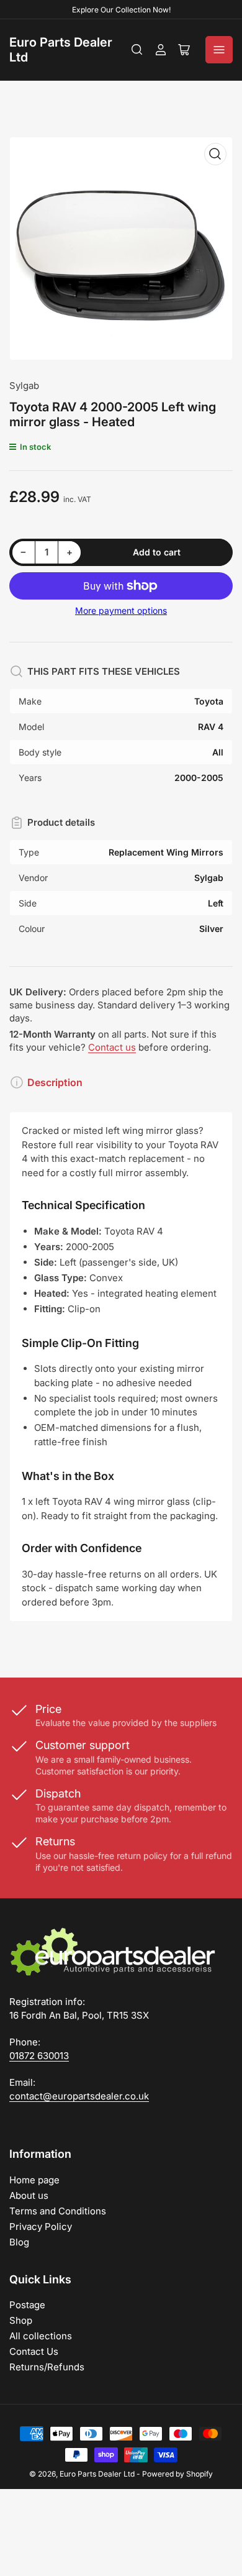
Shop (21, 2320)
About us (29, 2195)
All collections (41, 2336)
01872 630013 (39, 2056)
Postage (27, 2305)
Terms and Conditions (58, 2211)
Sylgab (24, 386)
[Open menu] (219, 50)
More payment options (121, 610)
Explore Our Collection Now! (121, 10)
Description (55, 1082)
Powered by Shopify (177, 2474)
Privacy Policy (41, 2227)
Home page (34, 2180)
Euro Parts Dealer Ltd (97, 2474)
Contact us (112, 1047)
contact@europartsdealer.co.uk (79, 2096)
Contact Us (34, 2351)
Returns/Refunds (47, 2367)
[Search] (137, 50)
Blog (19, 2242)
